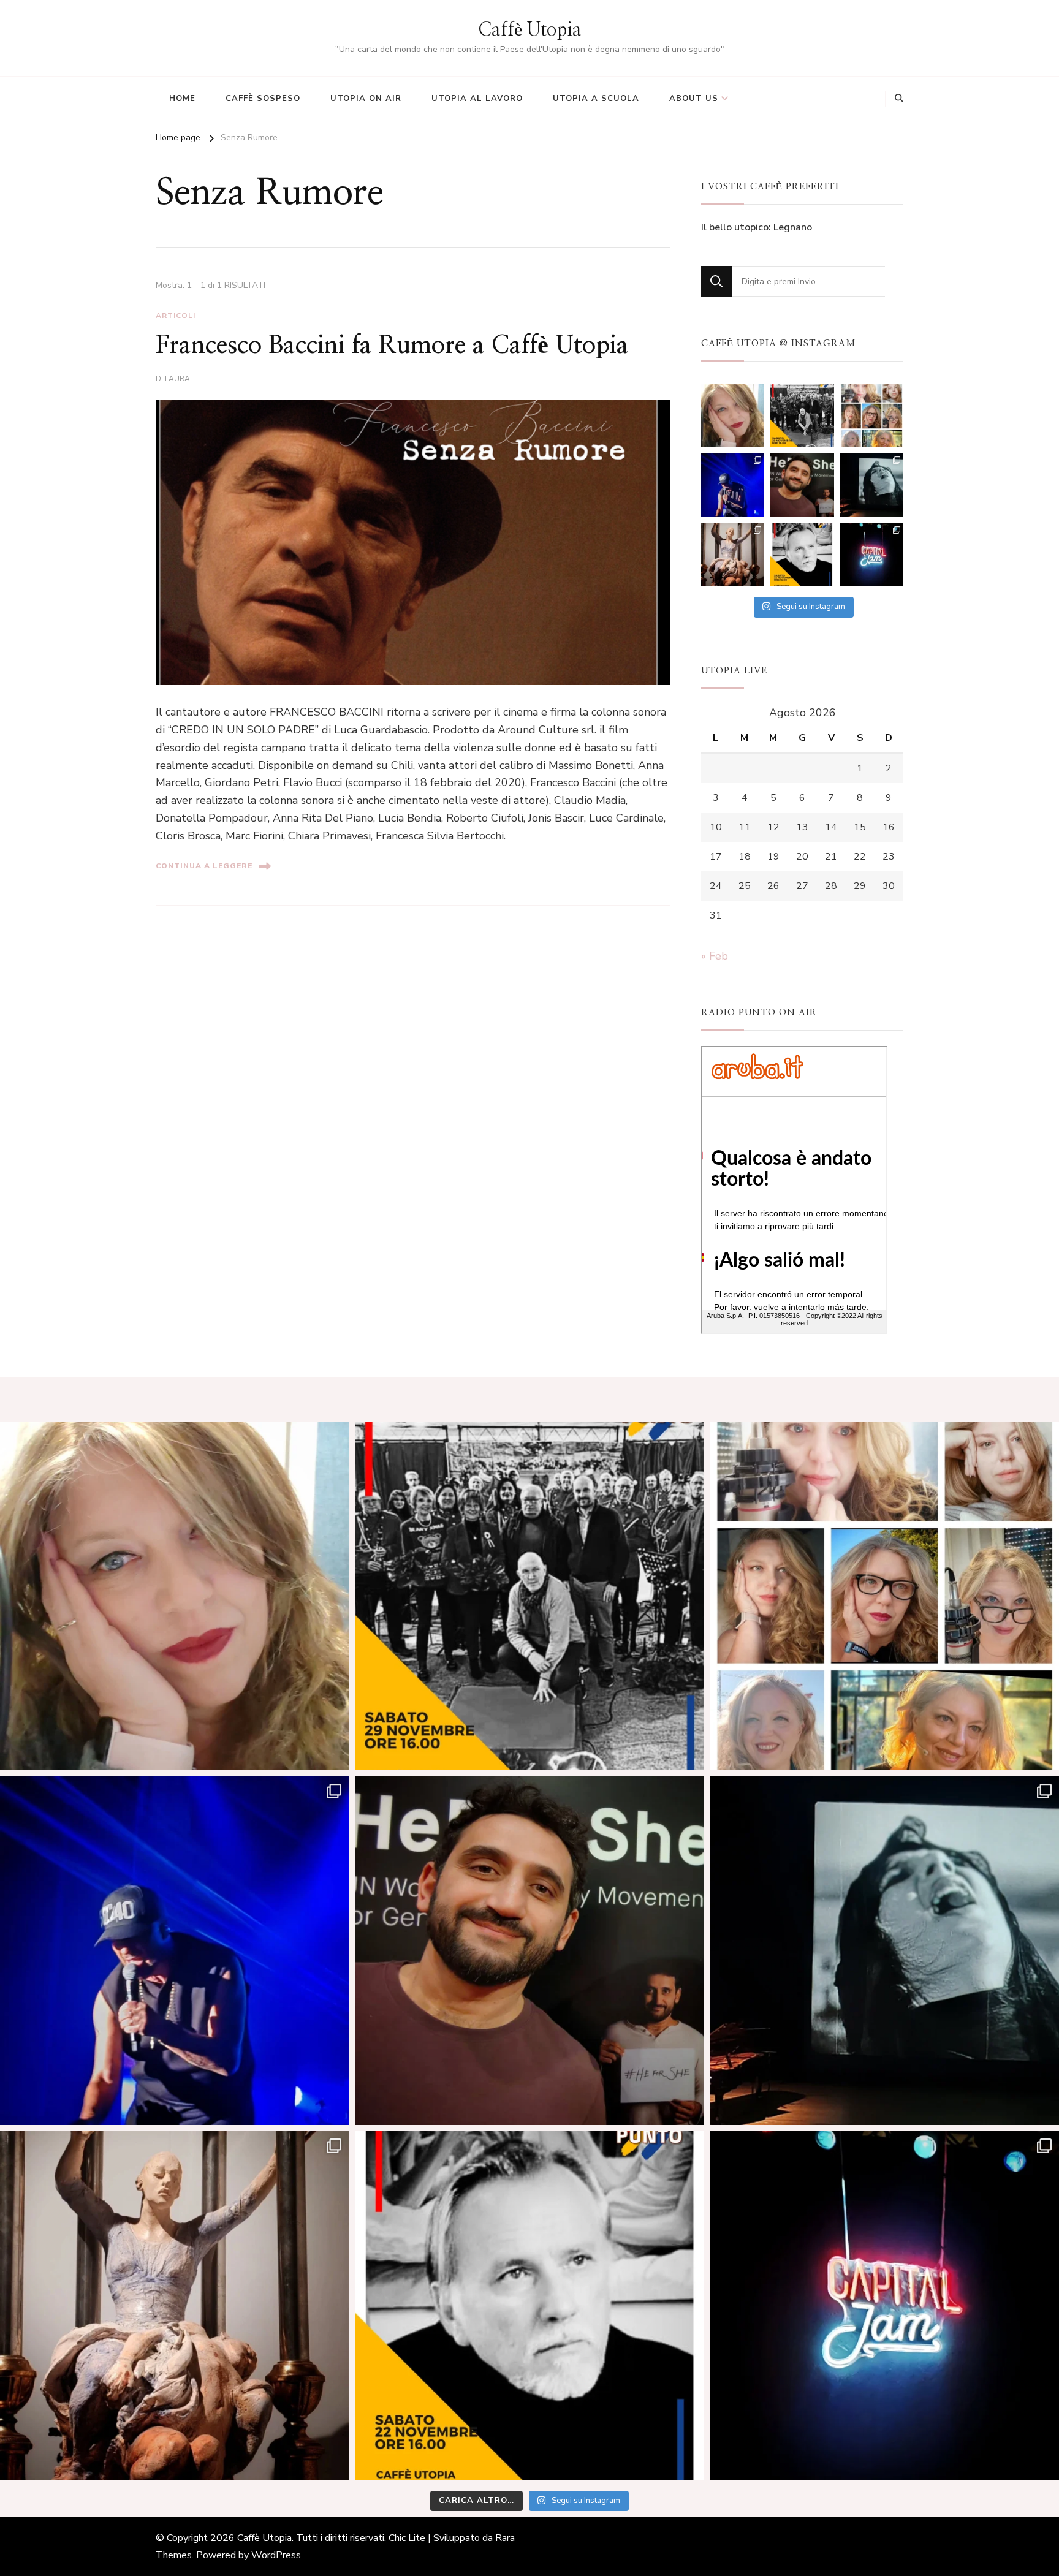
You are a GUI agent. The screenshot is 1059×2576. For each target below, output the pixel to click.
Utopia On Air (366, 99)
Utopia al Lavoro (477, 99)
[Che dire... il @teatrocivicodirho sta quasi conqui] (872, 485)
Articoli (176, 316)
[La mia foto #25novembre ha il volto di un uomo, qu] (802, 485)
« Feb (715, 956)
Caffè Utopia (530, 30)
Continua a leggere (204, 866)
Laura (177, 379)
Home (182, 99)
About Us (694, 99)
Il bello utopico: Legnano (757, 227)
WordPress (276, 2555)
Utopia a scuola (596, 99)
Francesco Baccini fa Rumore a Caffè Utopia (392, 346)
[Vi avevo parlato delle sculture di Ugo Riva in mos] (733, 555)
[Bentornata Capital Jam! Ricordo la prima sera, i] (872, 555)
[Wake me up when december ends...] (733, 416)
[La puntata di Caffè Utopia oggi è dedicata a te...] (802, 416)
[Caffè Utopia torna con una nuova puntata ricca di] (802, 555)
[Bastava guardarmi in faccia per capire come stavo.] (872, 416)
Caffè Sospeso (263, 99)
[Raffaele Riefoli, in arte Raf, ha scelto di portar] (733, 485)
